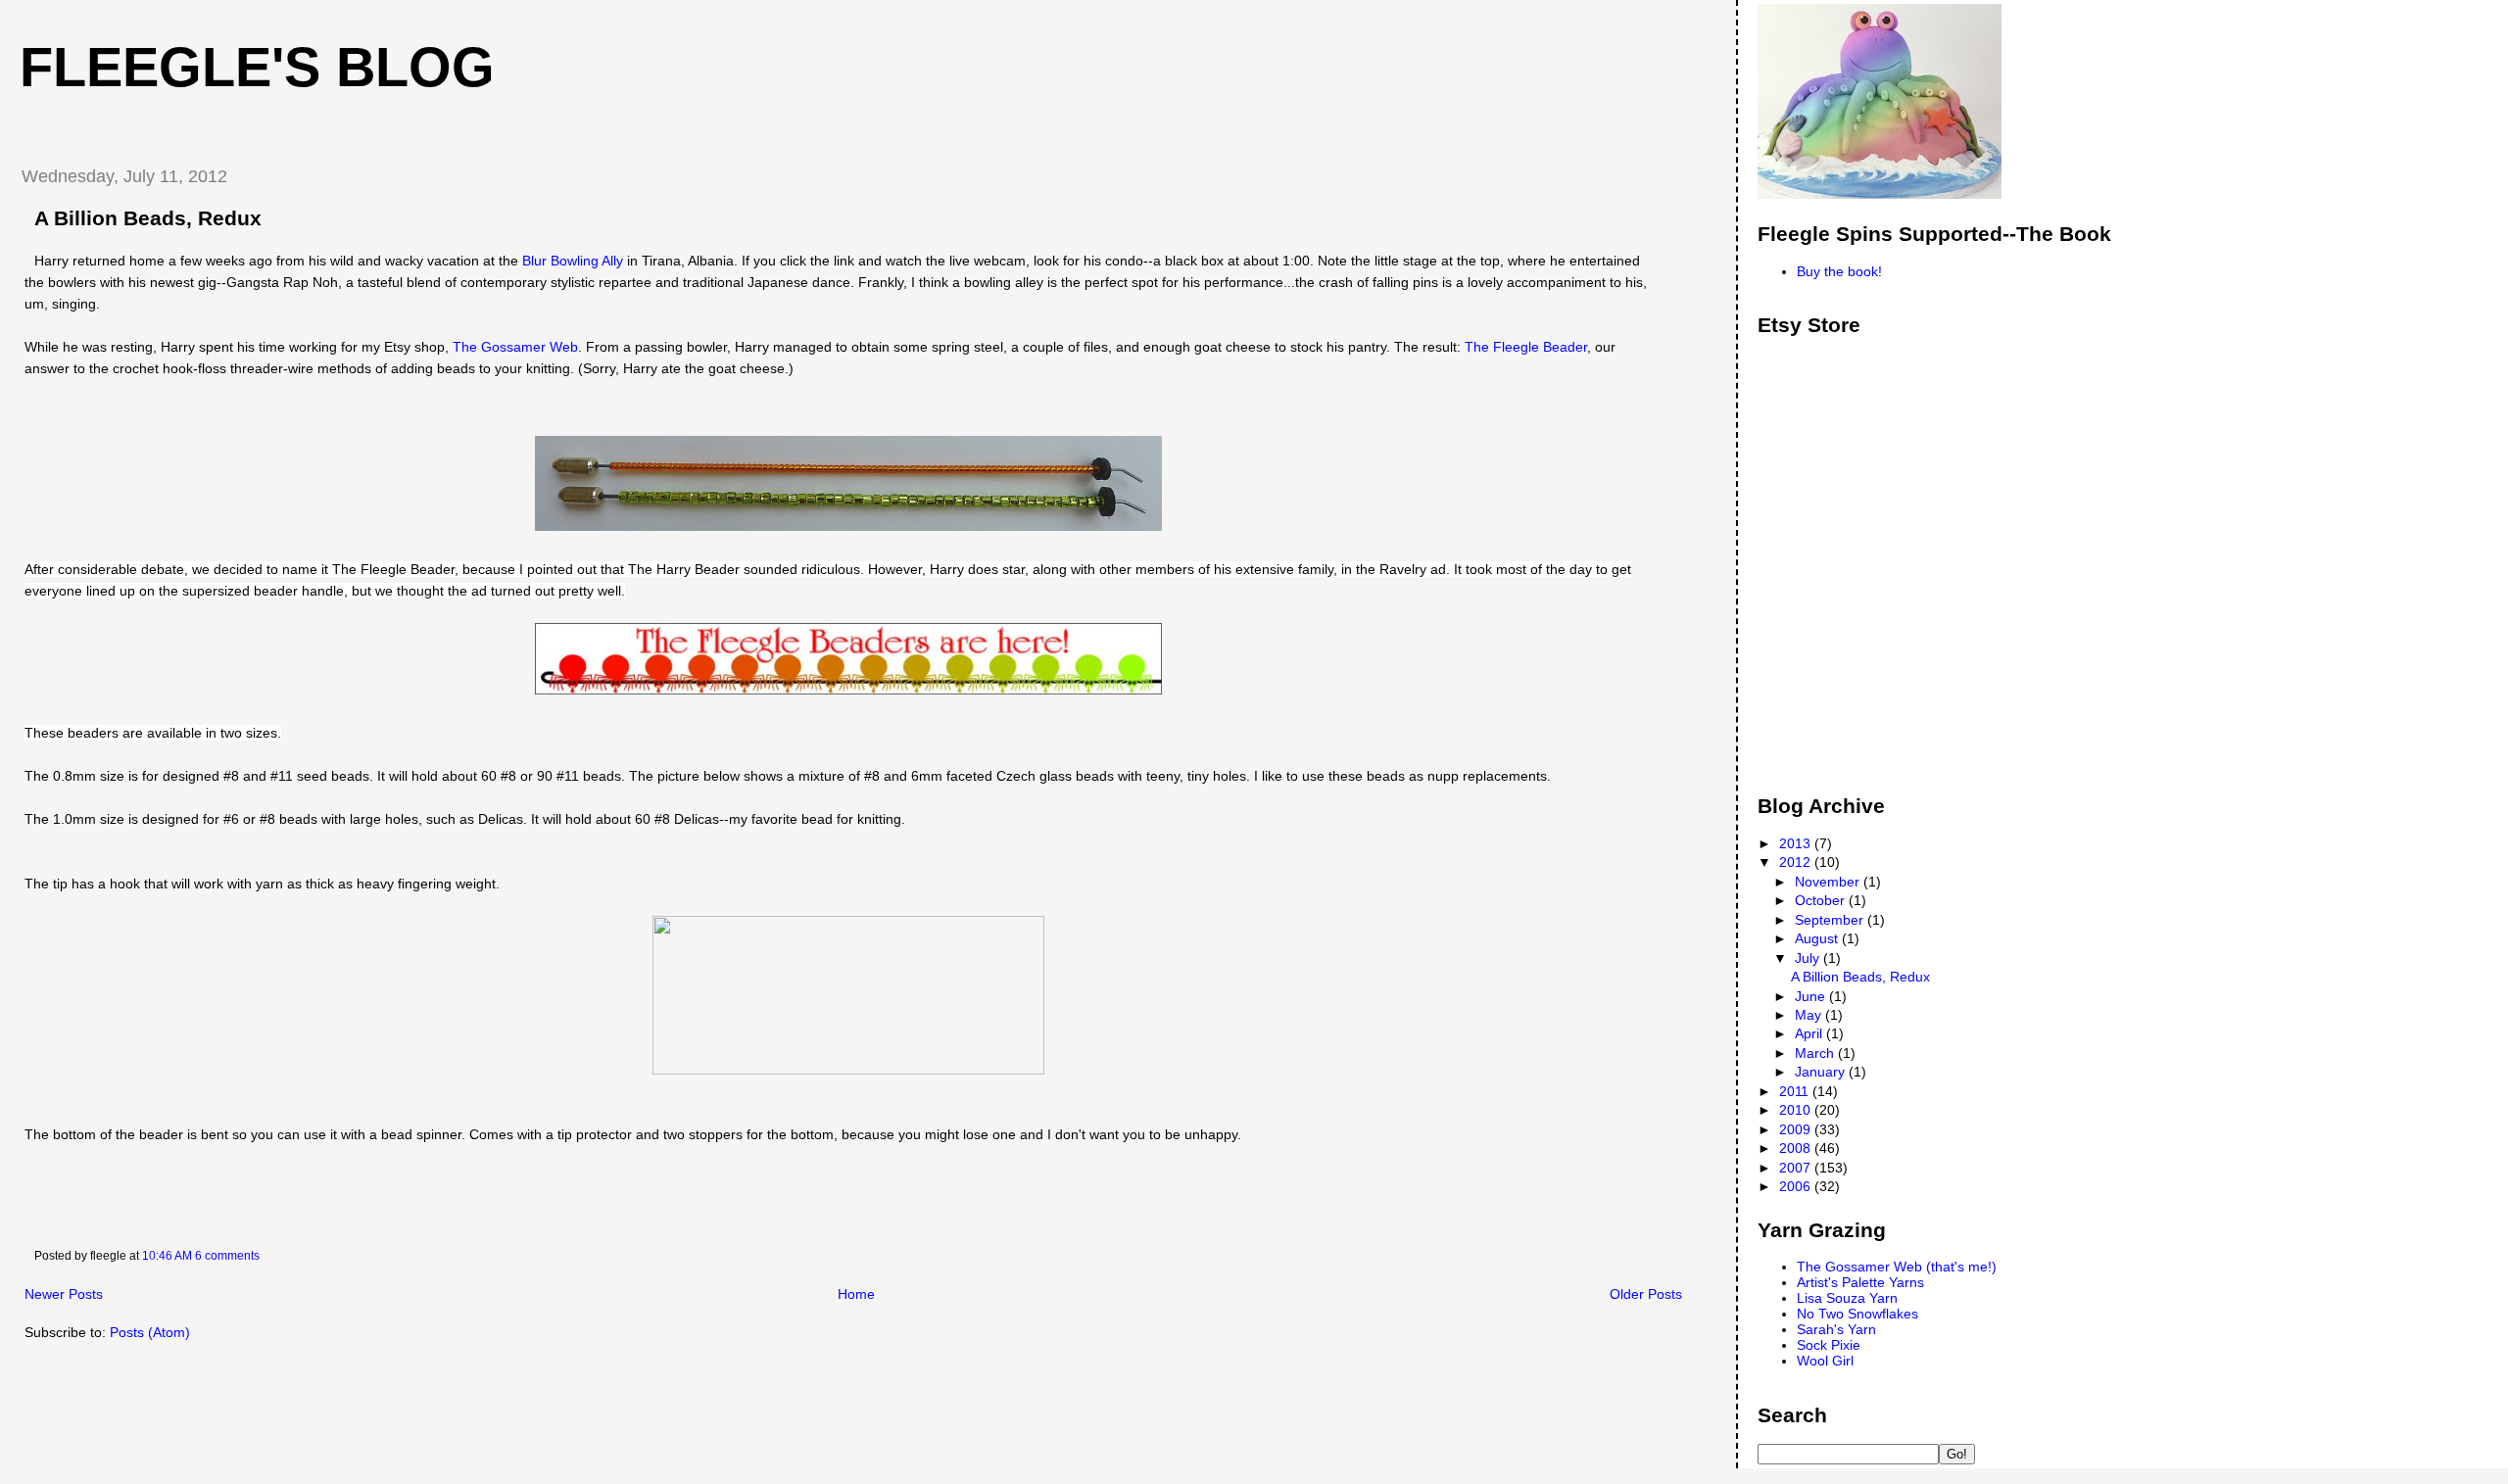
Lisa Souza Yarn (1847, 1298)
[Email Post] (264, 1256)
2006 (1797, 1186)
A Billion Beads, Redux (148, 218)
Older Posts (1646, 1294)
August (1818, 938)
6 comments (227, 1256)
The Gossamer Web (515, 347)
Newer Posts (64, 1294)
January (1822, 1072)
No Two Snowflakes (1857, 1314)
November (1829, 882)
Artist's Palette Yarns (1860, 1282)
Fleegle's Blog (257, 68)
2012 (1797, 862)
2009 (1797, 1129)
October (1822, 900)
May (1810, 1015)
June (1812, 996)
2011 (1796, 1091)
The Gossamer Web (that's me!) (1897, 1267)
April (1810, 1033)
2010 (1797, 1110)
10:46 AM (167, 1256)
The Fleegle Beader (1526, 347)
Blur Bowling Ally (573, 261)
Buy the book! (1839, 271)
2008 (1797, 1148)
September (1831, 920)
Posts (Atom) (150, 1332)
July (1809, 958)
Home (856, 1294)
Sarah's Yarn (1836, 1329)
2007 (1797, 1168)
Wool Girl (1825, 1361)
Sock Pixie (1829, 1345)
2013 (1797, 843)
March (1816, 1053)
